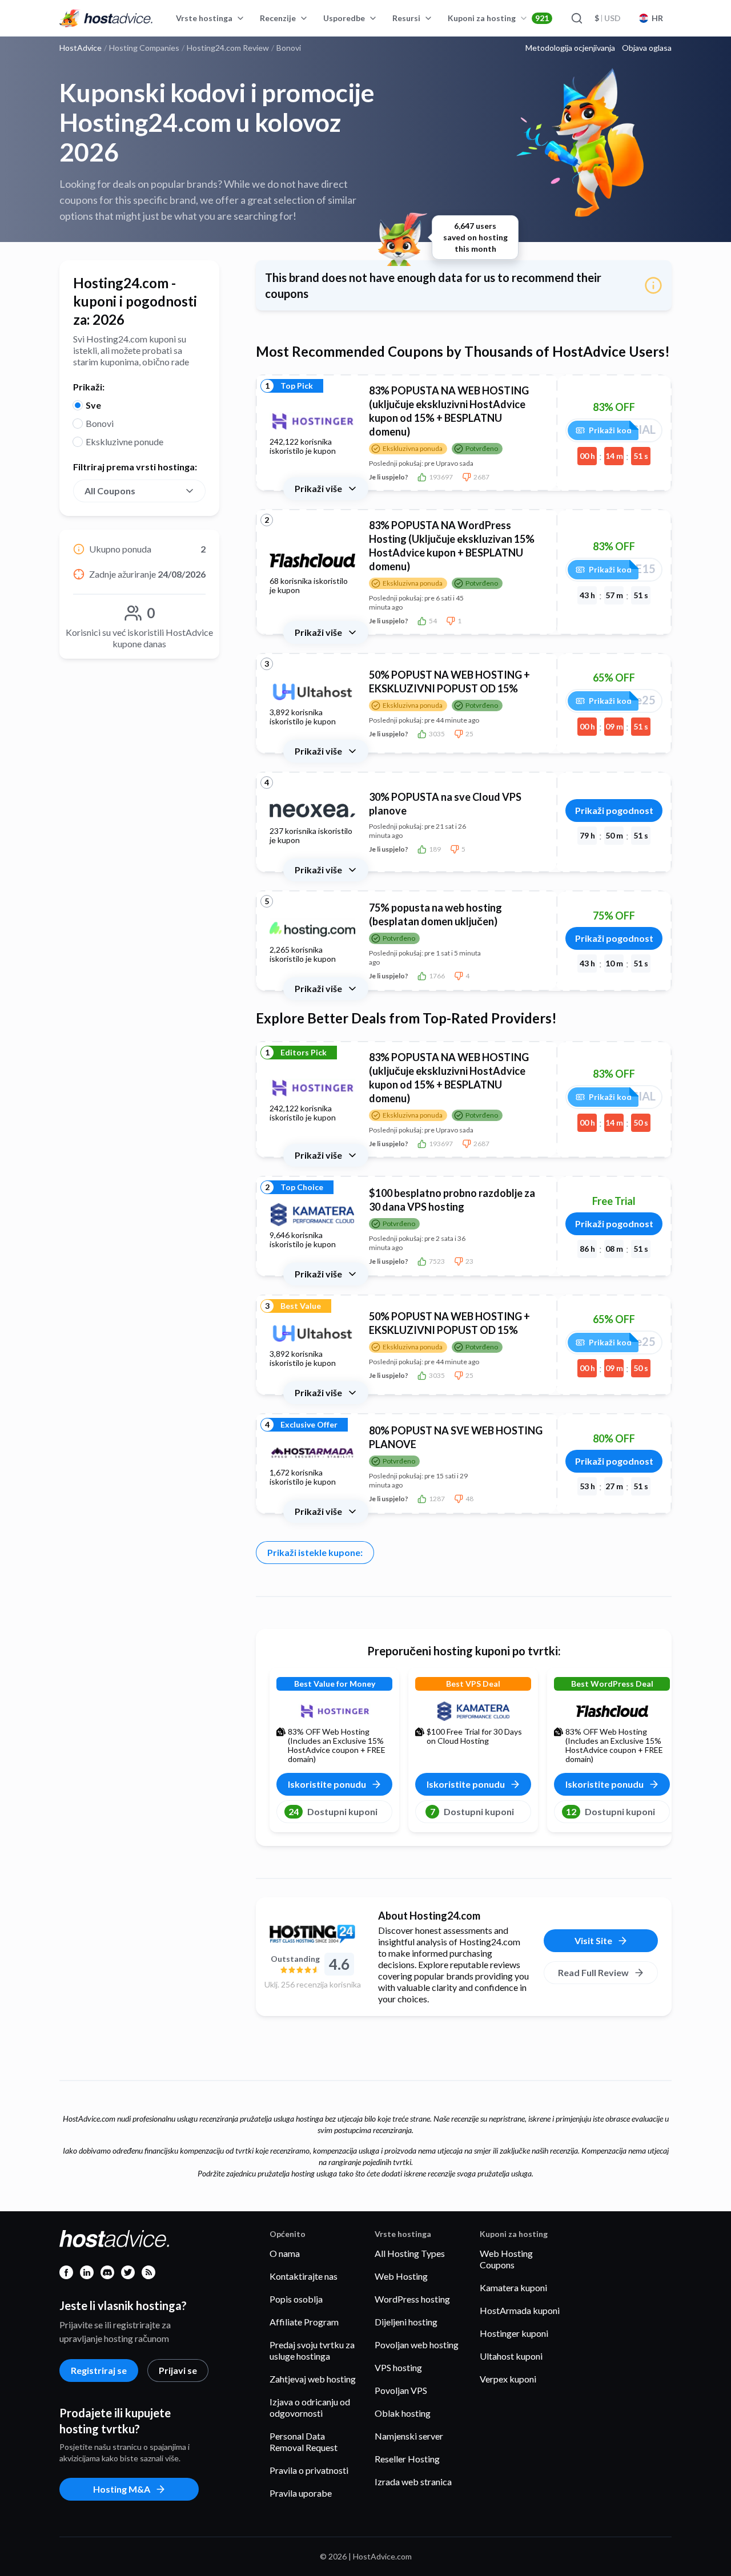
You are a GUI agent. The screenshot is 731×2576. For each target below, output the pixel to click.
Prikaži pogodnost (614, 810)
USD (608, 18)
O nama (285, 2253)
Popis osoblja (296, 2299)
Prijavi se (178, 2370)
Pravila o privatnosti (309, 2470)
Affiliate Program (304, 2322)
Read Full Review (593, 1972)
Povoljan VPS (401, 2390)
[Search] (576, 18)
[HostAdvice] (106, 18)
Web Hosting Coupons (506, 2259)
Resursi (406, 18)
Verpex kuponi (508, 2379)
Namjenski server (409, 2436)
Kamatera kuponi (513, 2287)
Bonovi (100, 423)
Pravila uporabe (301, 2493)
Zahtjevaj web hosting (313, 2379)
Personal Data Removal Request (304, 2442)
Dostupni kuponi (333, 1811)
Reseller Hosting (407, 2459)
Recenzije (278, 18)
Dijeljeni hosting (406, 2322)
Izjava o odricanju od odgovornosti (310, 2407)
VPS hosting (398, 2367)
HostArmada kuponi (520, 2310)
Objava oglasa (647, 48)
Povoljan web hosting (417, 2345)
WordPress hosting (412, 2299)
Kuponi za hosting (498, 18)
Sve (93, 405)
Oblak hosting (403, 2413)
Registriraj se (99, 2370)
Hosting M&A (122, 2489)
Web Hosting (401, 2276)
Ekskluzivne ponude (124, 442)
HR (657, 18)
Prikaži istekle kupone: (315, 1552)
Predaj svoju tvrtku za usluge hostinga (312, 2350)
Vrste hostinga (204, 18)
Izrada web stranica (413, 2482)
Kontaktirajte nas (304, 2276)
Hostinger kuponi (514, 2333)
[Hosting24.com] (312, 1934)
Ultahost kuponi (511, 2356)
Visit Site (593, 1940)
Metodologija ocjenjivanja (570, 48)
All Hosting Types (410, 2253)
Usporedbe (344, 18)
